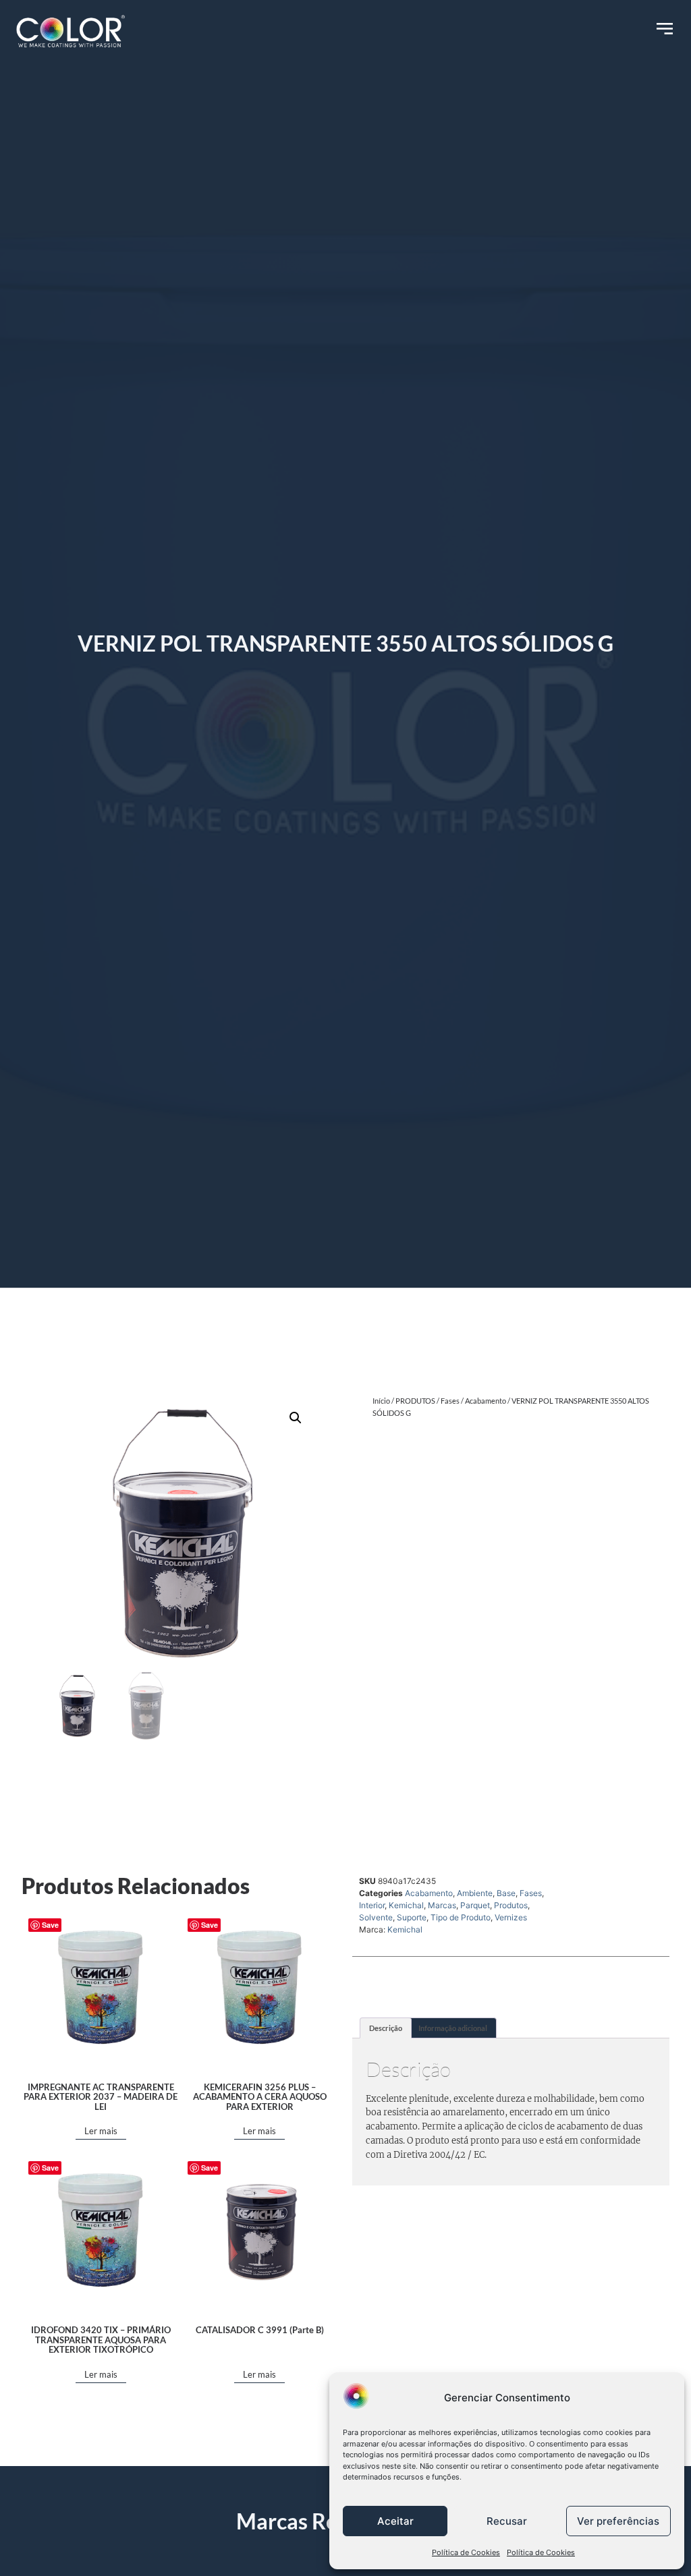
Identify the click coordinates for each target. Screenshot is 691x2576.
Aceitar (395, 2521)
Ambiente (475, 1893)
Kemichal (406, 1905)
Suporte (412, 1917)
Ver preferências (618, 2521)
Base (506, 1893)
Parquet (475, 1905)
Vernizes (511, 1917)
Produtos (511, 1905)
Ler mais (101, 2131)
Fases (450, 1401)
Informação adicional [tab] (453, 2028)
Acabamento (486, 1401)
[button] (296, 1418)
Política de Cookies (466, 2552)
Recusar (507, 2521)
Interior (372, 1905)
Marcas (442, 1905)
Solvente (376, 1917)
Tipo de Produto (461, 1917)
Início (381, 1401)
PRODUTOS (415, 1401)
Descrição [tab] (386, 2028)
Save (50, 1925)
